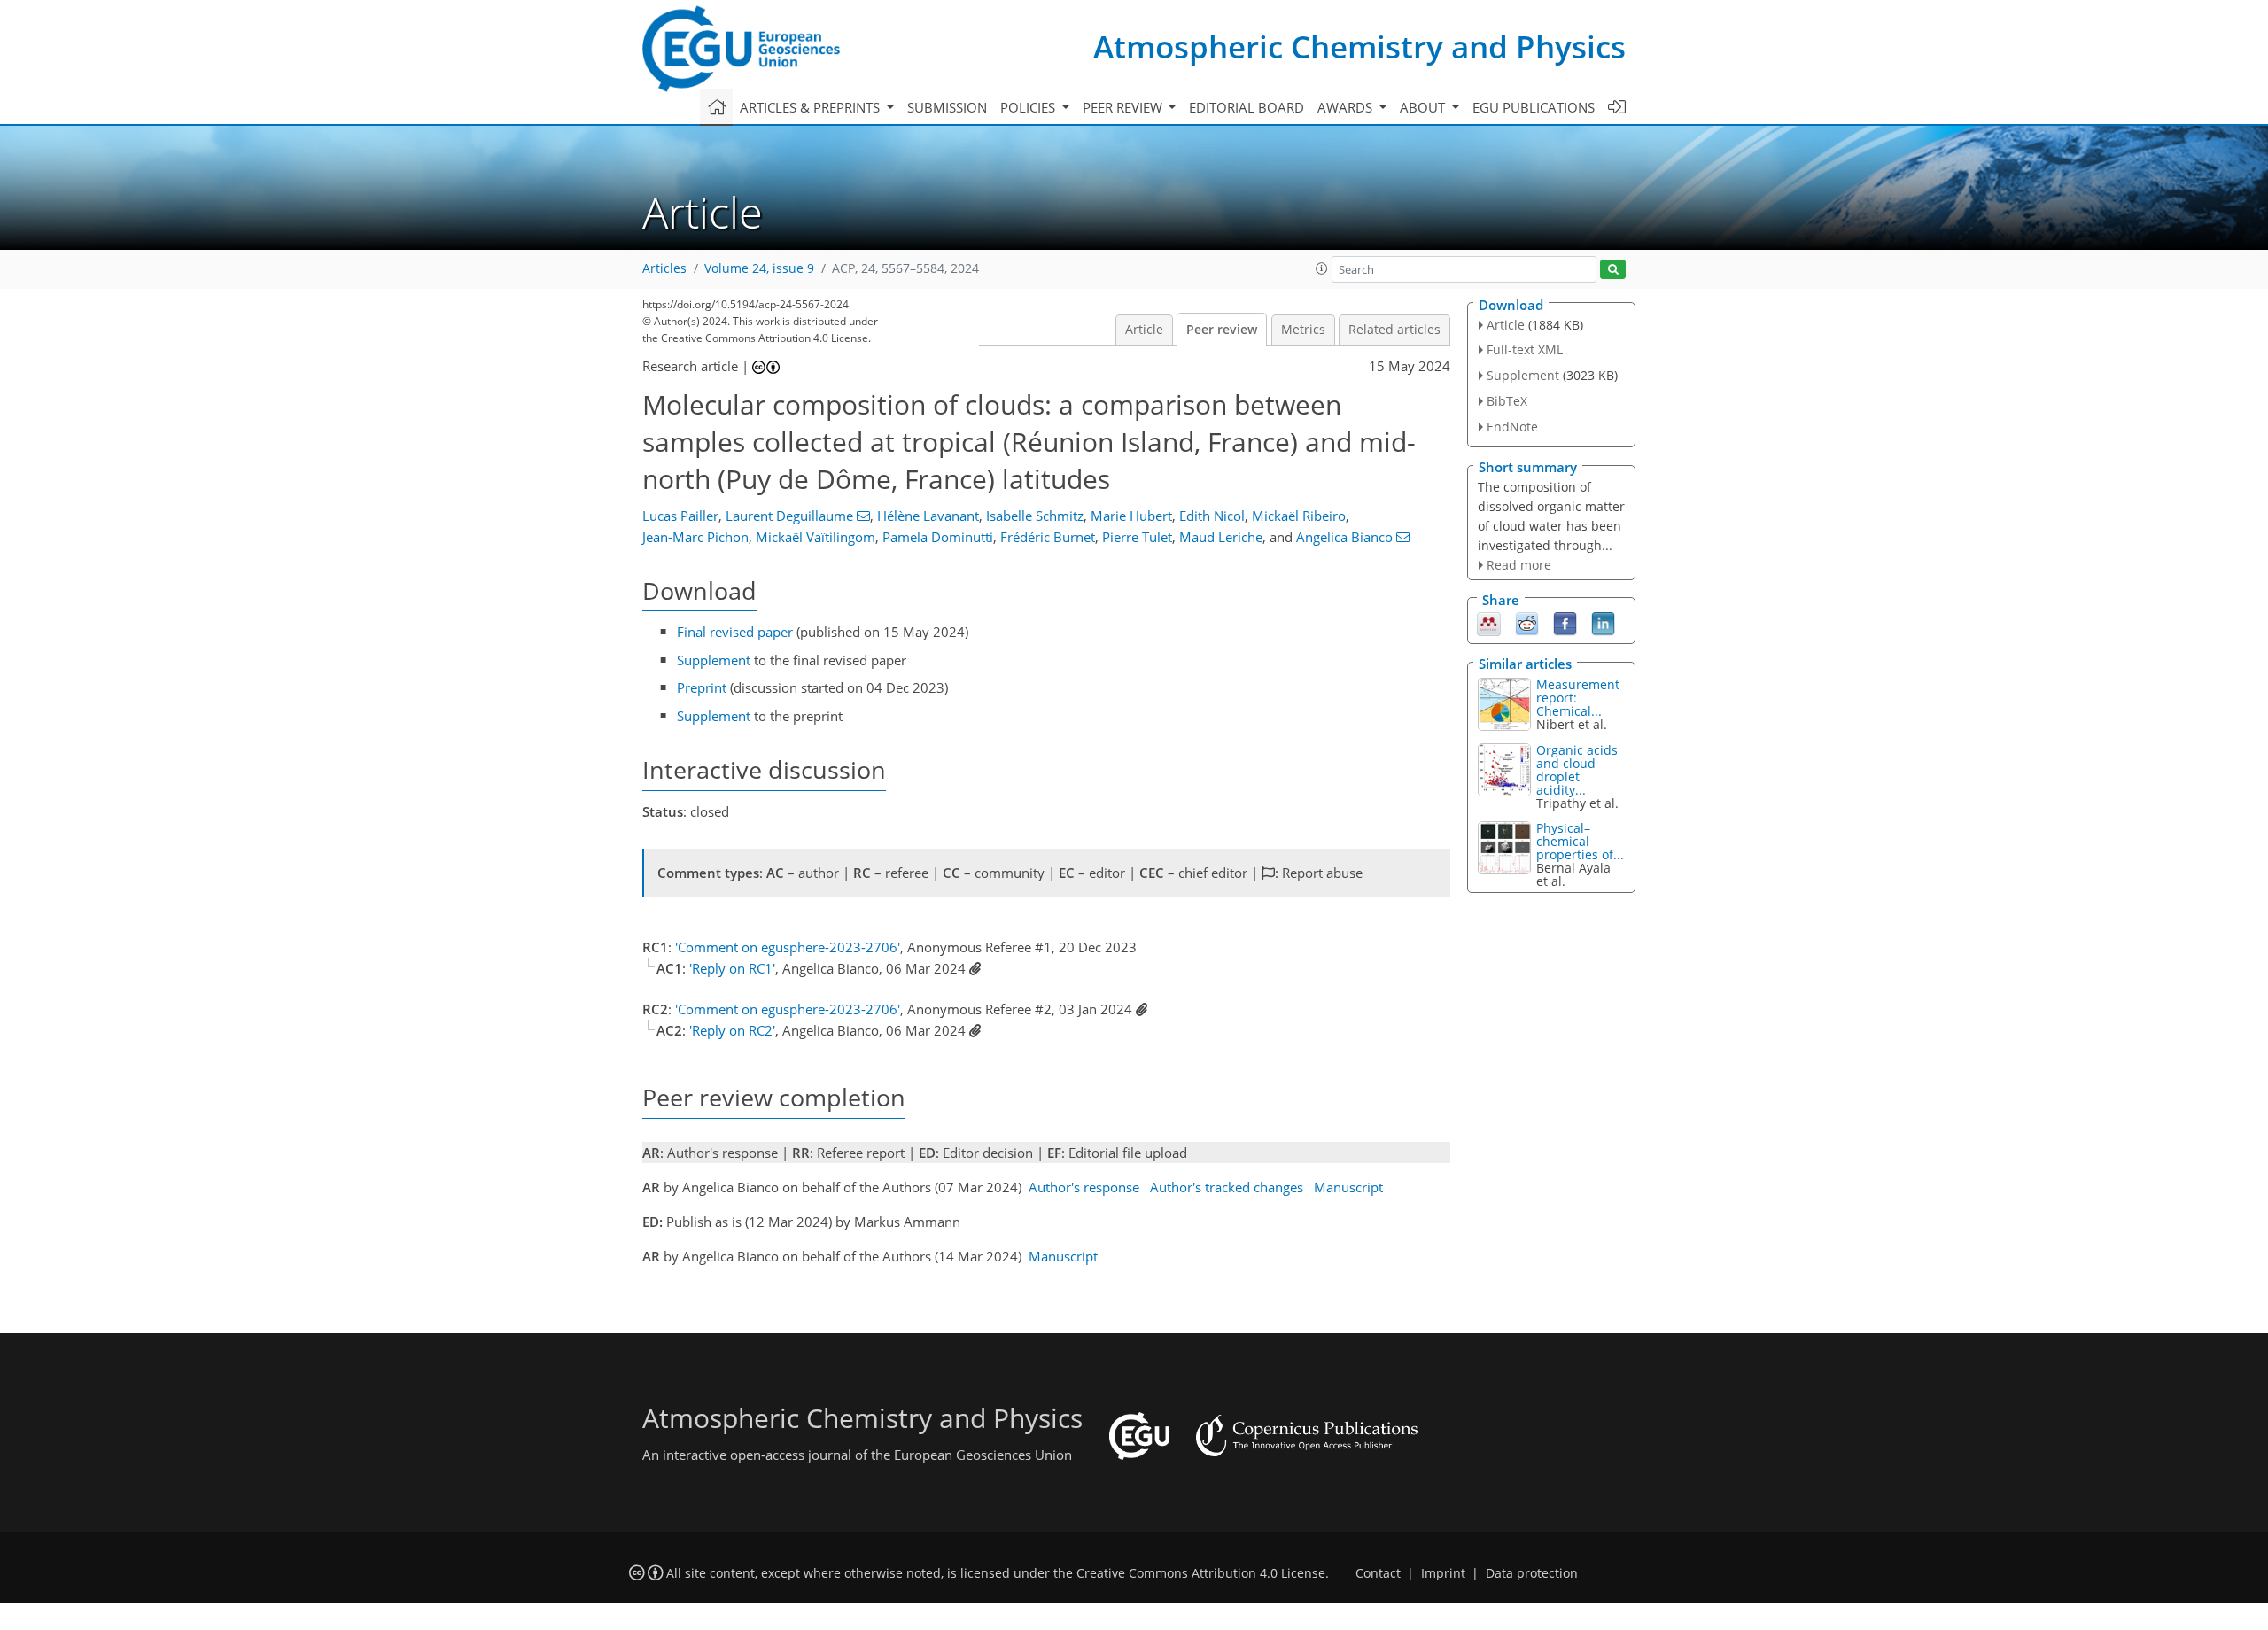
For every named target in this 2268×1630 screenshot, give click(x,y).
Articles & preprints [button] (812, 107)
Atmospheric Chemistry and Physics (1359, 47)
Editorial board (1247, 107)
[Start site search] (1613, 270)
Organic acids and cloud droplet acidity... (1577, 770)
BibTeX (1507, 401)
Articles (664, 268)
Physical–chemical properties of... (1580, 841)
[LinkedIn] (1603, 623)
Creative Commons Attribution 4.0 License (1201, 1573)
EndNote (1512, 427)
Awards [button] (1347, 107)
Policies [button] (1029, 107)
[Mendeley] (1489, 623)
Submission (947, 107)
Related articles (1394, 330)
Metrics (1303, 330)
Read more (1519, 565)
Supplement (714, 660)
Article (1144, 330)
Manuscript (1348, 1187)
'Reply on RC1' (732, 968)
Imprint (1443, 1573)
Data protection (1532, 1573)
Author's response (1084, 1187)
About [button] (1424, 107)
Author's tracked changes (1227, 1187)
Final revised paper (735, 632)
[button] (1322, 268)
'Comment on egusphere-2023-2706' (788, 947)
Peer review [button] (1124, 107)
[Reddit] (1527, 623)
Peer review (1222, 330)
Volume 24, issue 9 (759, 268)
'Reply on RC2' (732, 1030)
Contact (1378, 1573)
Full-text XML (1525, 349)
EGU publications (1534, 107)
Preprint (702, 687)
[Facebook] (1565, 623)
